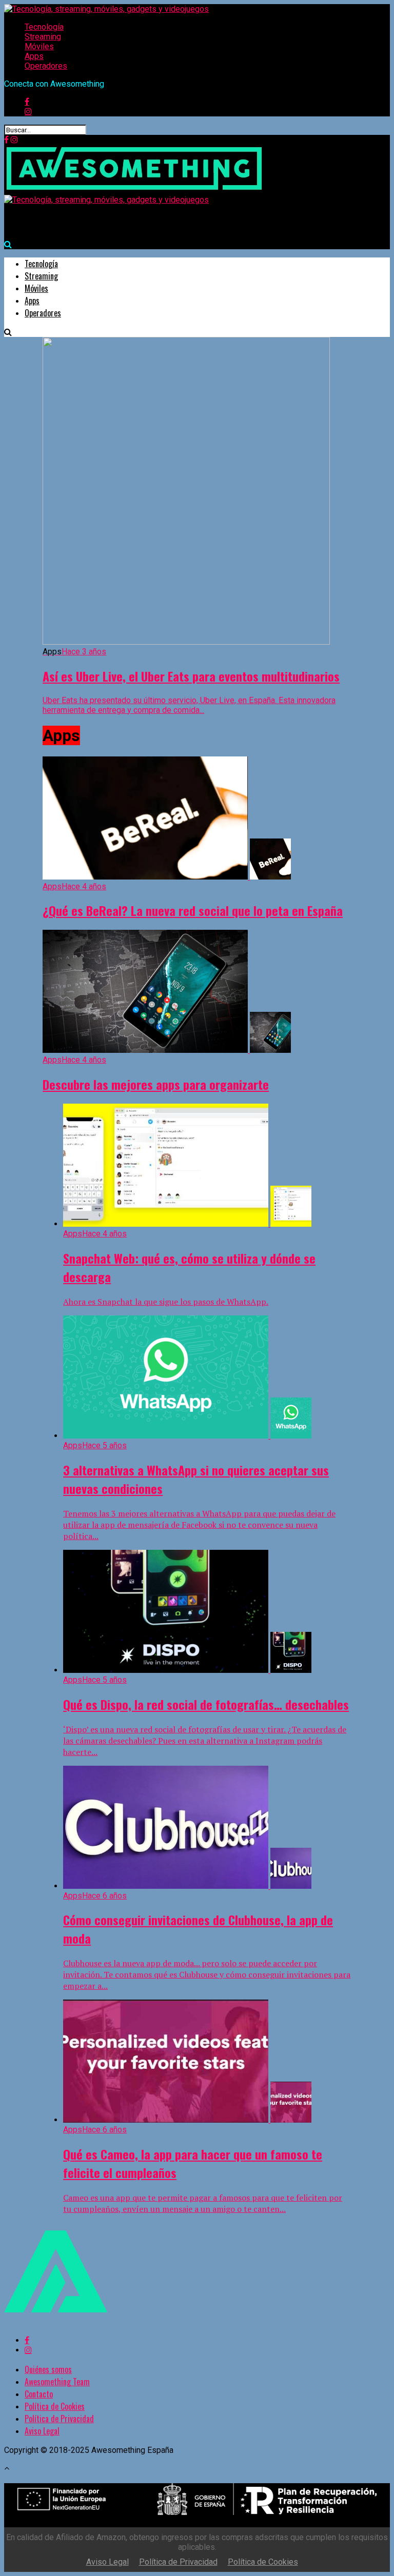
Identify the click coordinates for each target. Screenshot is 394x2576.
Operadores (46, 66)
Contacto (39, 2394)
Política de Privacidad (59, 2419)
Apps (34, 56)
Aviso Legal (42, 2431)
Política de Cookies (55, 2406)
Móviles (39, 46)
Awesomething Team (57, 2382)
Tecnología (44, 27)
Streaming (43, 37)
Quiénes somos (48, 2369)
